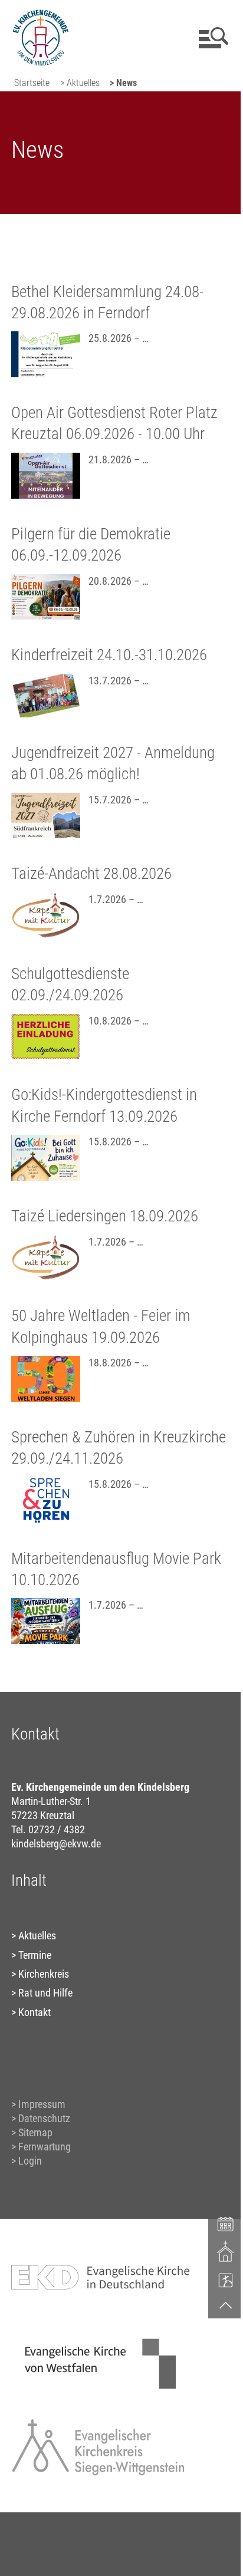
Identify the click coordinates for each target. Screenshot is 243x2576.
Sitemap (35, 2132)
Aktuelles (37, 1936)
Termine (35, 1955)
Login (30, 2161)
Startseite (32, 83)
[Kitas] (226, 2280)
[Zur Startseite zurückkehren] (40, 15)
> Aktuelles (80, 83)
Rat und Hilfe (45, 1993)
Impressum (42, 2104)
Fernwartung (45, 2147)
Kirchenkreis (44, 1974)
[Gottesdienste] (226, 2251)
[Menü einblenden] (211, 38)
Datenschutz (44, 2118)
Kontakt (35, 2012)
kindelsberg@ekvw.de (56, 1844)
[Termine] (226, 2223)
